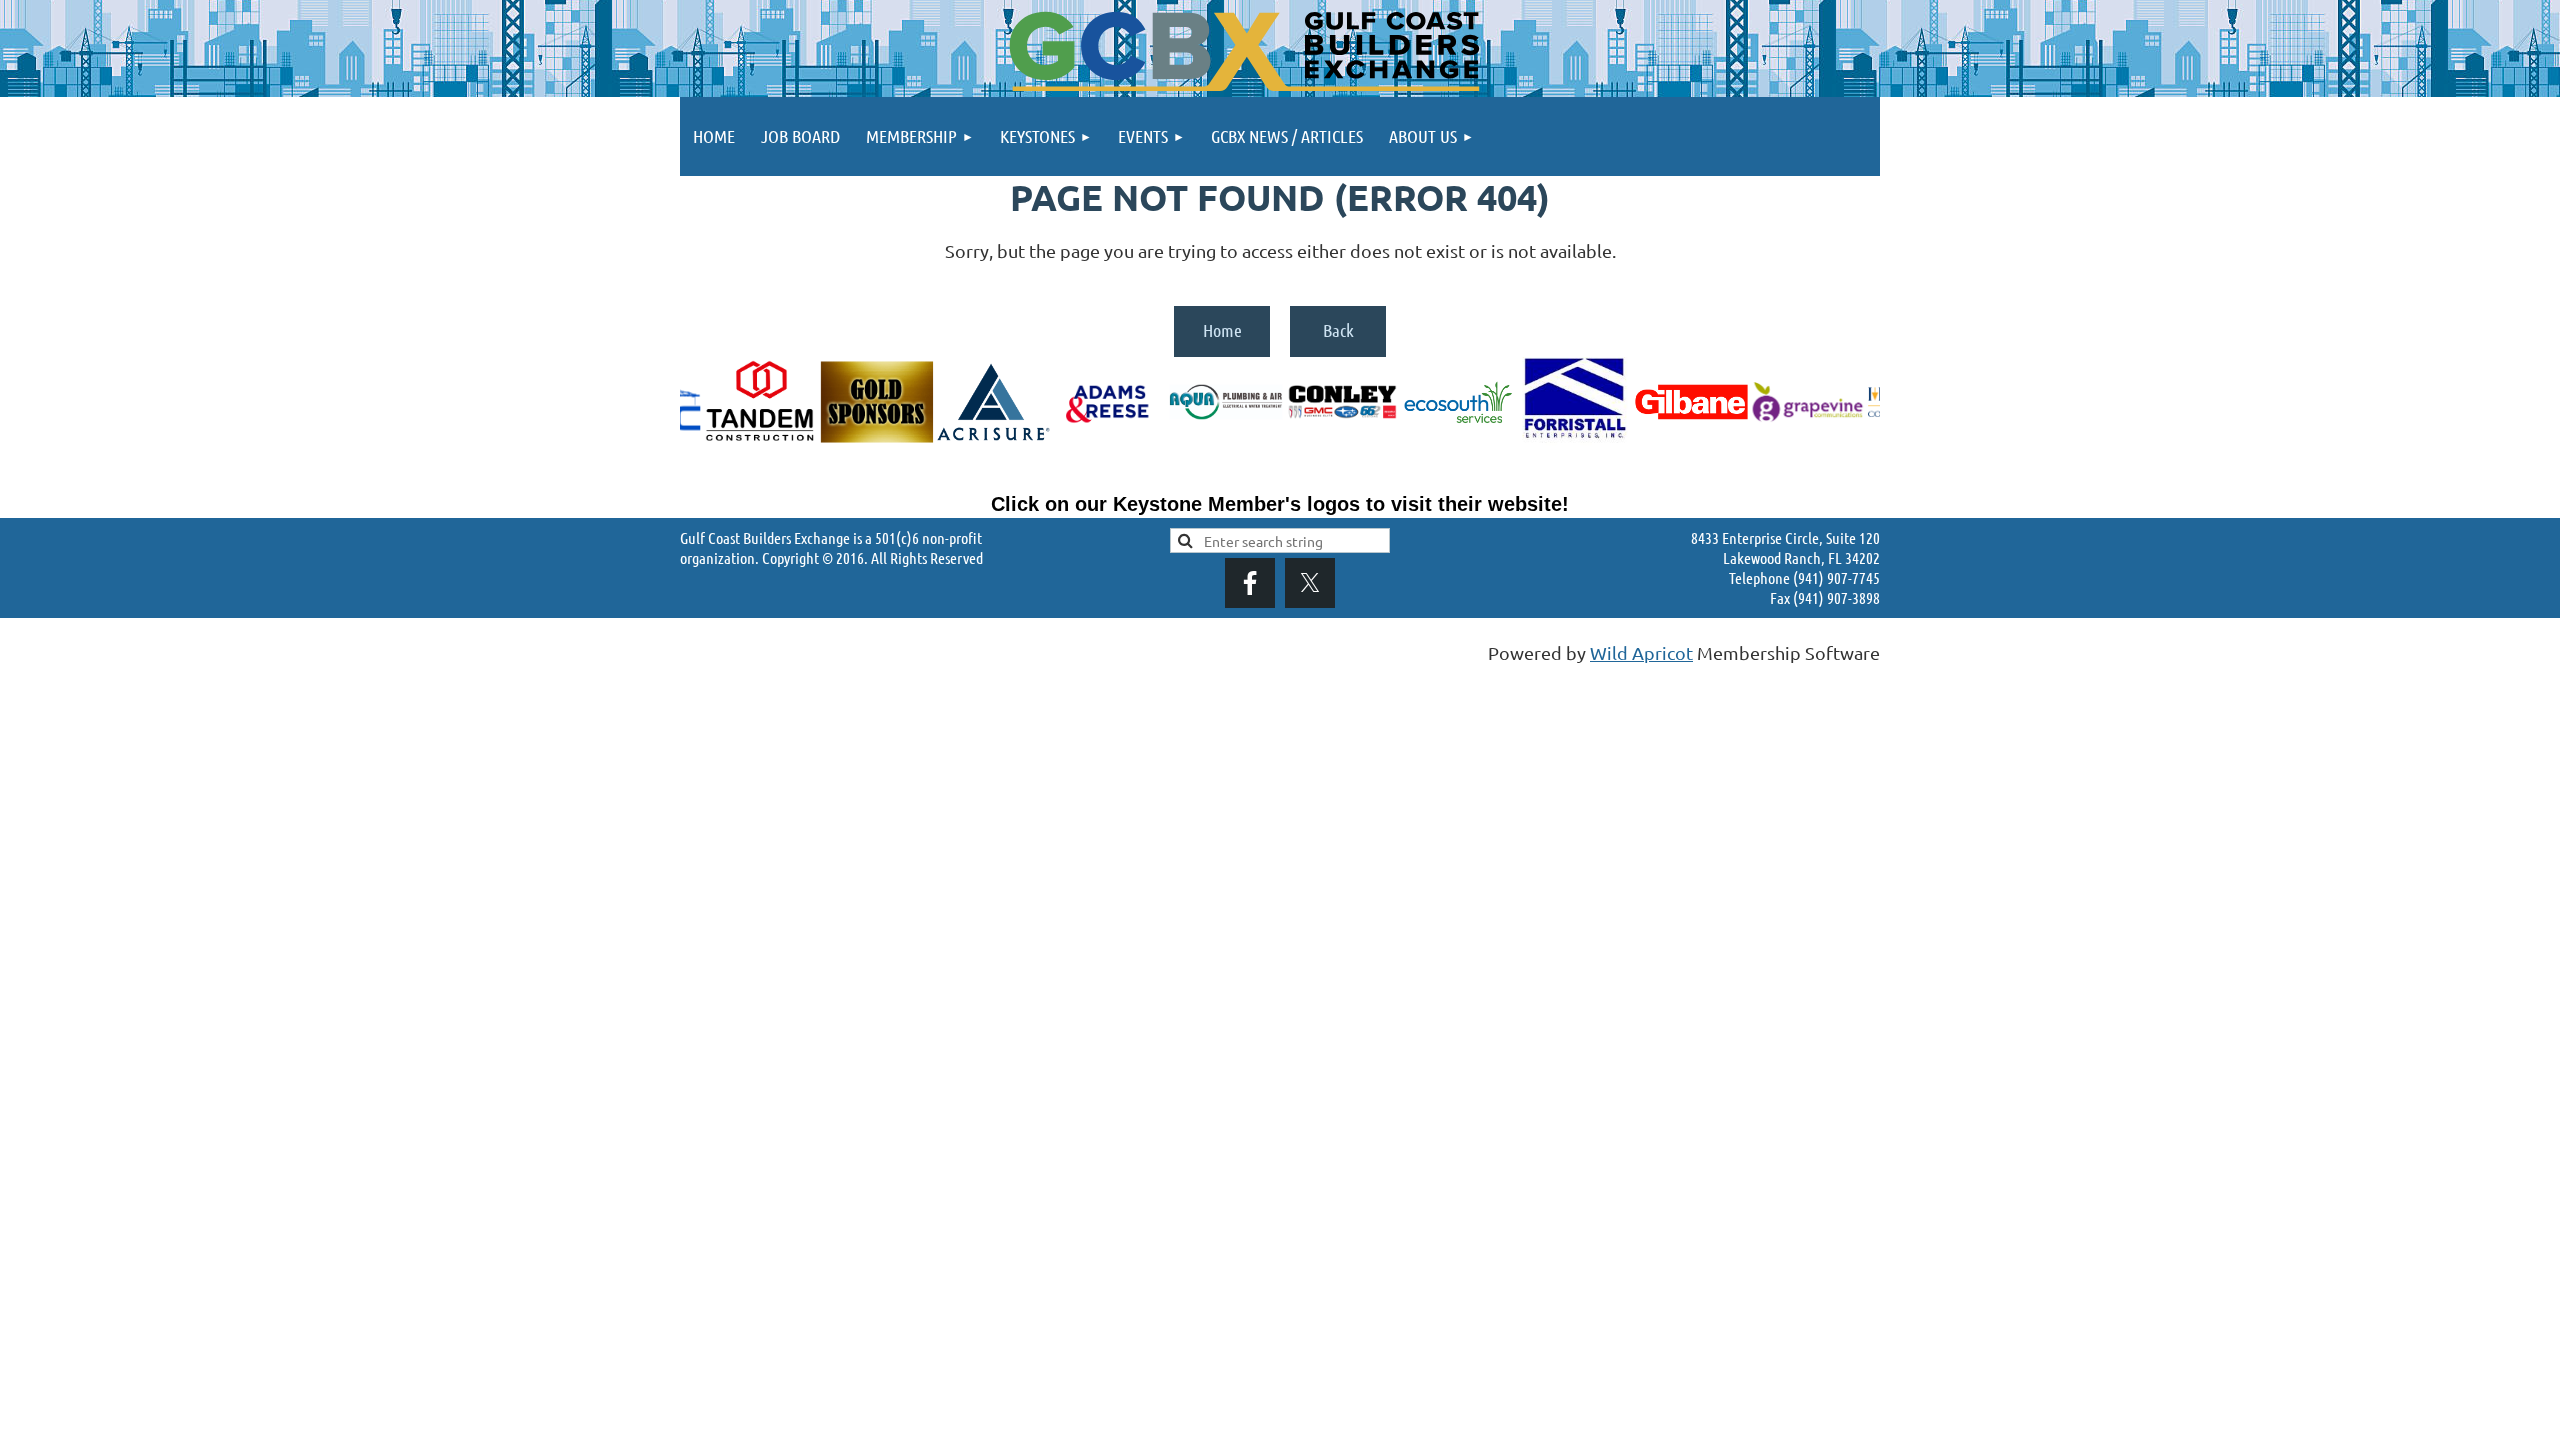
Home (1222, 330)
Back (1338, 330)
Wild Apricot (1641, 652)
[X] (1310, 583)
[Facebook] (1250, 583)
